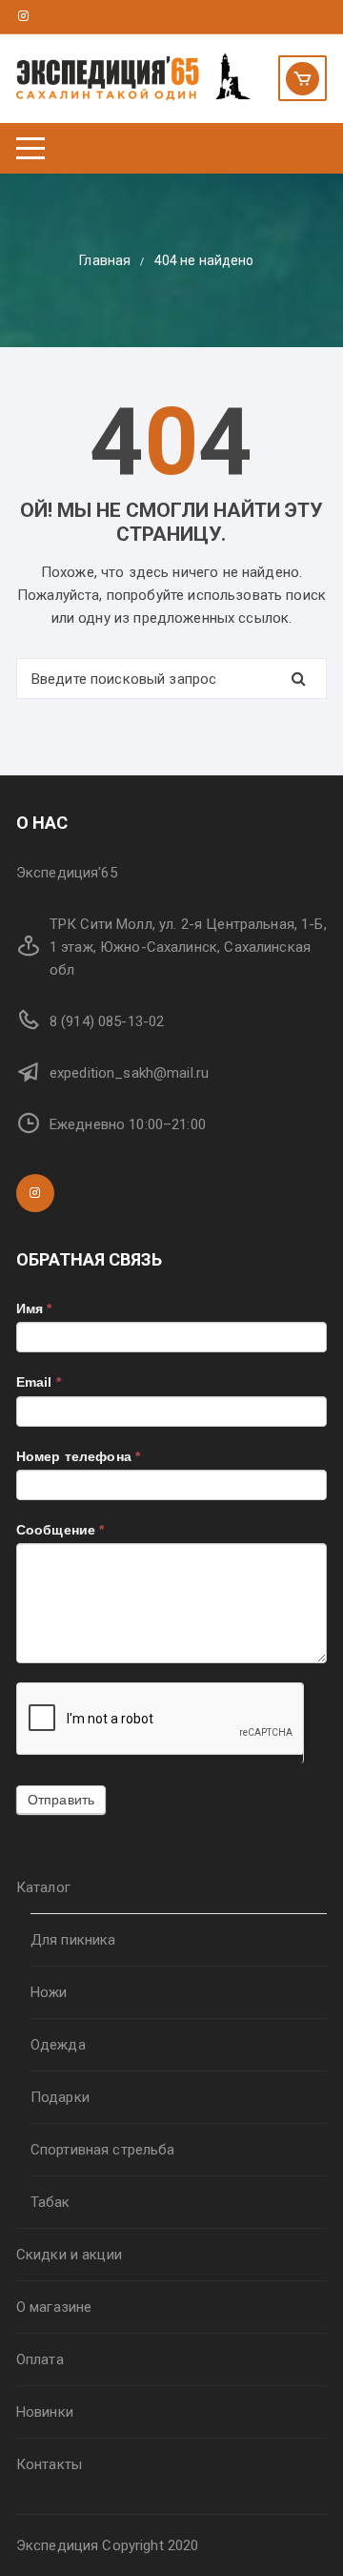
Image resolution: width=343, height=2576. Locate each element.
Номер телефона (78, 1456)
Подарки (60, 2097)
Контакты (49, 2464)
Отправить (61, 1800)
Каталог (43, 1887)
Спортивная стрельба (103, 2150)
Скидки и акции (69, 2255)
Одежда (58, 2045)
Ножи (49, 1992)
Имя (34, 1309)
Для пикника (73, 1940)
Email (39, 1382)
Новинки (45, 2412)
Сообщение (61, 1530)
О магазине (54, 2307)
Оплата (40, 2360)
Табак (50, 2202)
